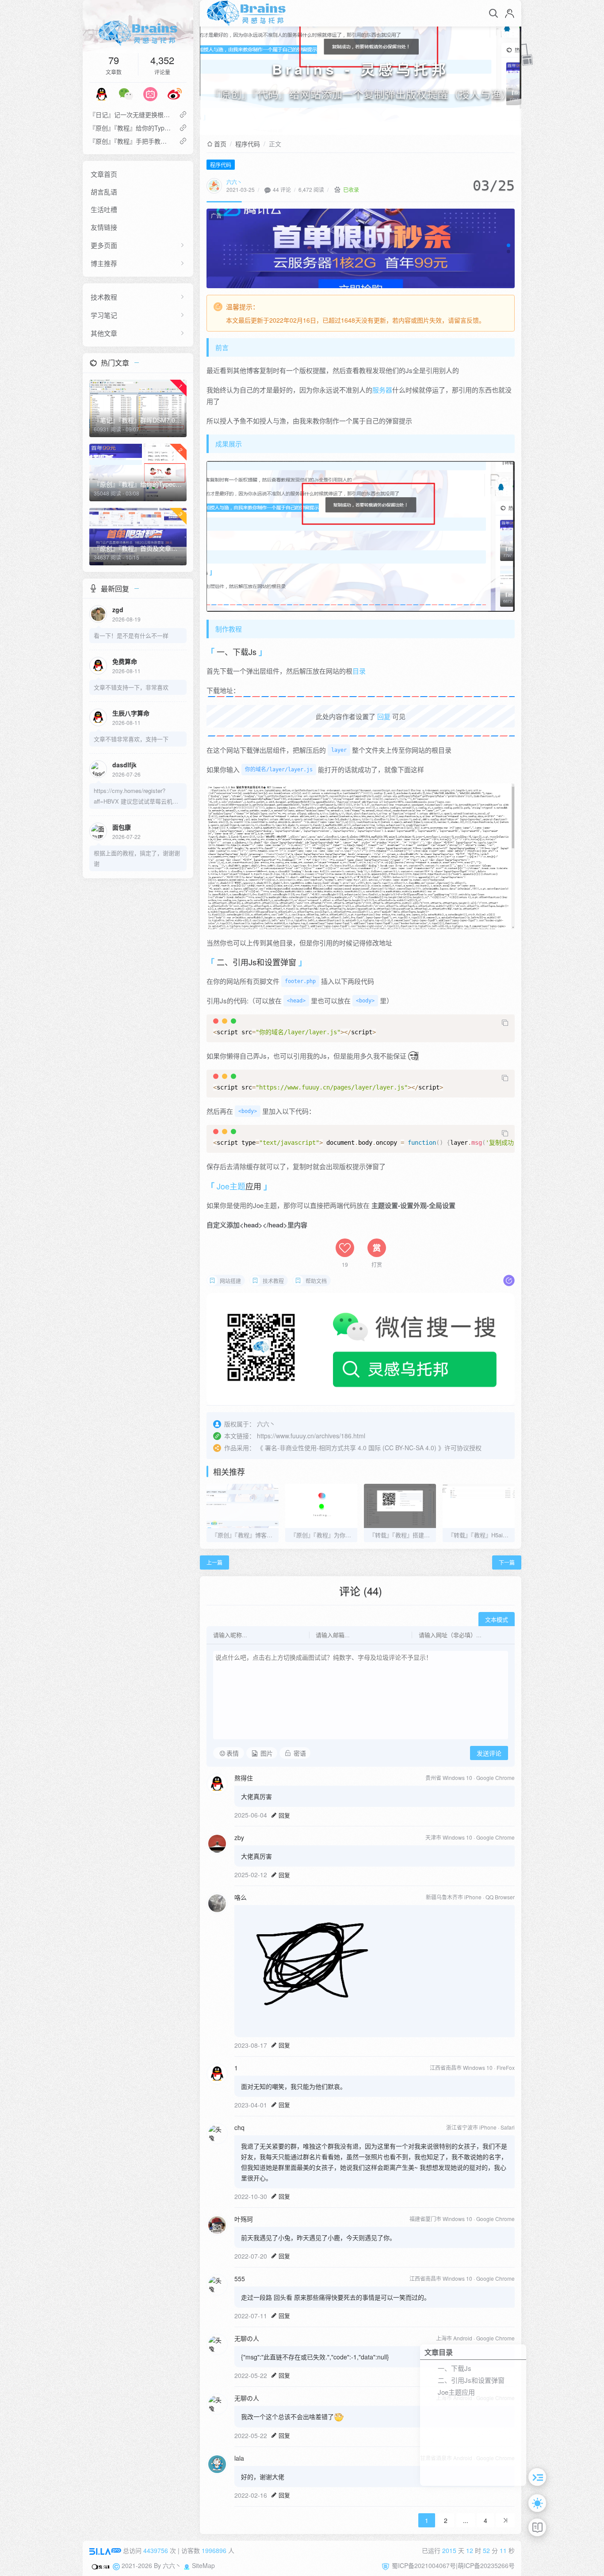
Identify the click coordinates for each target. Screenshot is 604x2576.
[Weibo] (175, 93)
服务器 (382, 390)
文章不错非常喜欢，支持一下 (131, 739)
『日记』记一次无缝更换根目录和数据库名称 (131, 114)
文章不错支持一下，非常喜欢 (131, 687)
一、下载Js (455, 2368)
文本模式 (497, 1620)
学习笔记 (104, 315)
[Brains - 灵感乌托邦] (138, 33)
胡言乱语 (104, 192)
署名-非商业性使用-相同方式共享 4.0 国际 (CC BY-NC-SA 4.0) (351, 1448)
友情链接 (104, 227)
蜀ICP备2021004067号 (424, 2565)
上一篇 (214, 1562)
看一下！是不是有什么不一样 (131, 635)
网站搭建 (230, 1281)
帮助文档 (316, 1281)
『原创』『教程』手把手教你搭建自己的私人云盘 (131, 141)
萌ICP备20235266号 (486, 2565)
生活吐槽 (104, 209)
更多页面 (104, 245)
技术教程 (104, 297)
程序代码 (248, 144)
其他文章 (104, 333)
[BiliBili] (150, 93)
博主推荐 (104, 263)
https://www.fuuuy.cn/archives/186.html (311, 1436)
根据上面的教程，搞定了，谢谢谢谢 (137, 858)
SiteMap (203, 2565)
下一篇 (507, 1562)
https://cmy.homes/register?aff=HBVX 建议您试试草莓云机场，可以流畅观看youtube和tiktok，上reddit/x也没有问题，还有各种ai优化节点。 (136, 796)
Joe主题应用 (456, 2392)
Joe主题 (231, 1186)
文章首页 (104, 174)
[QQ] (102, 93)
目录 (359, 671)
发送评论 (489, 1753)
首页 (220, 144)
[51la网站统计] (105, 2550)
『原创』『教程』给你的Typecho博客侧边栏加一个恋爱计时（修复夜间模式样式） (131, 128)
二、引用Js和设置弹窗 (471, 2380)
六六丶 (234, 182)
